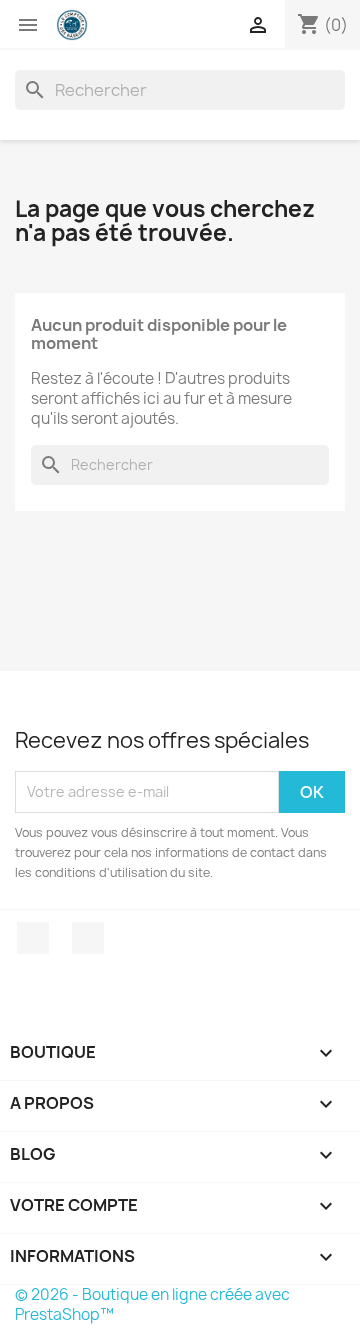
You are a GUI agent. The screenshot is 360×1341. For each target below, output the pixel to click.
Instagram (88, 938)
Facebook (33, 938)
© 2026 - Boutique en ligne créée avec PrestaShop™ (152, 1304)
